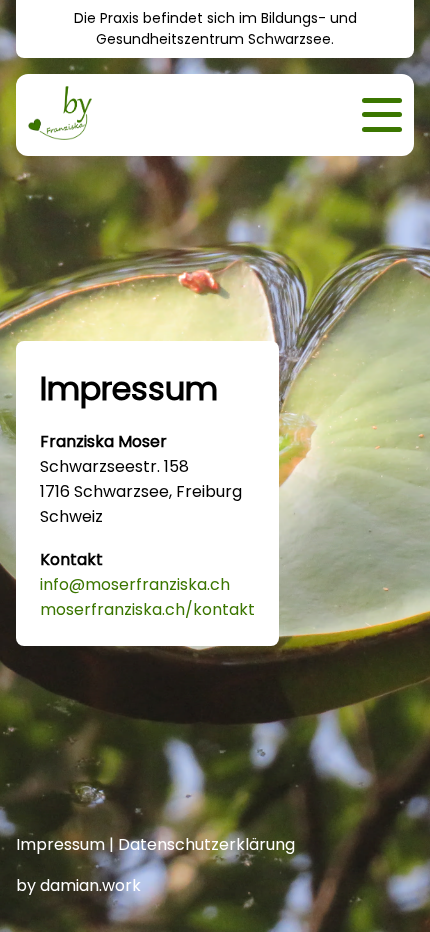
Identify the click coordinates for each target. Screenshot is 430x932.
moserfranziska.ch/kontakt (147, 609)
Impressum (60, 844)
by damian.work (78, 885)
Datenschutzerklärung (206, 844)
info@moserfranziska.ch (135, 584)
